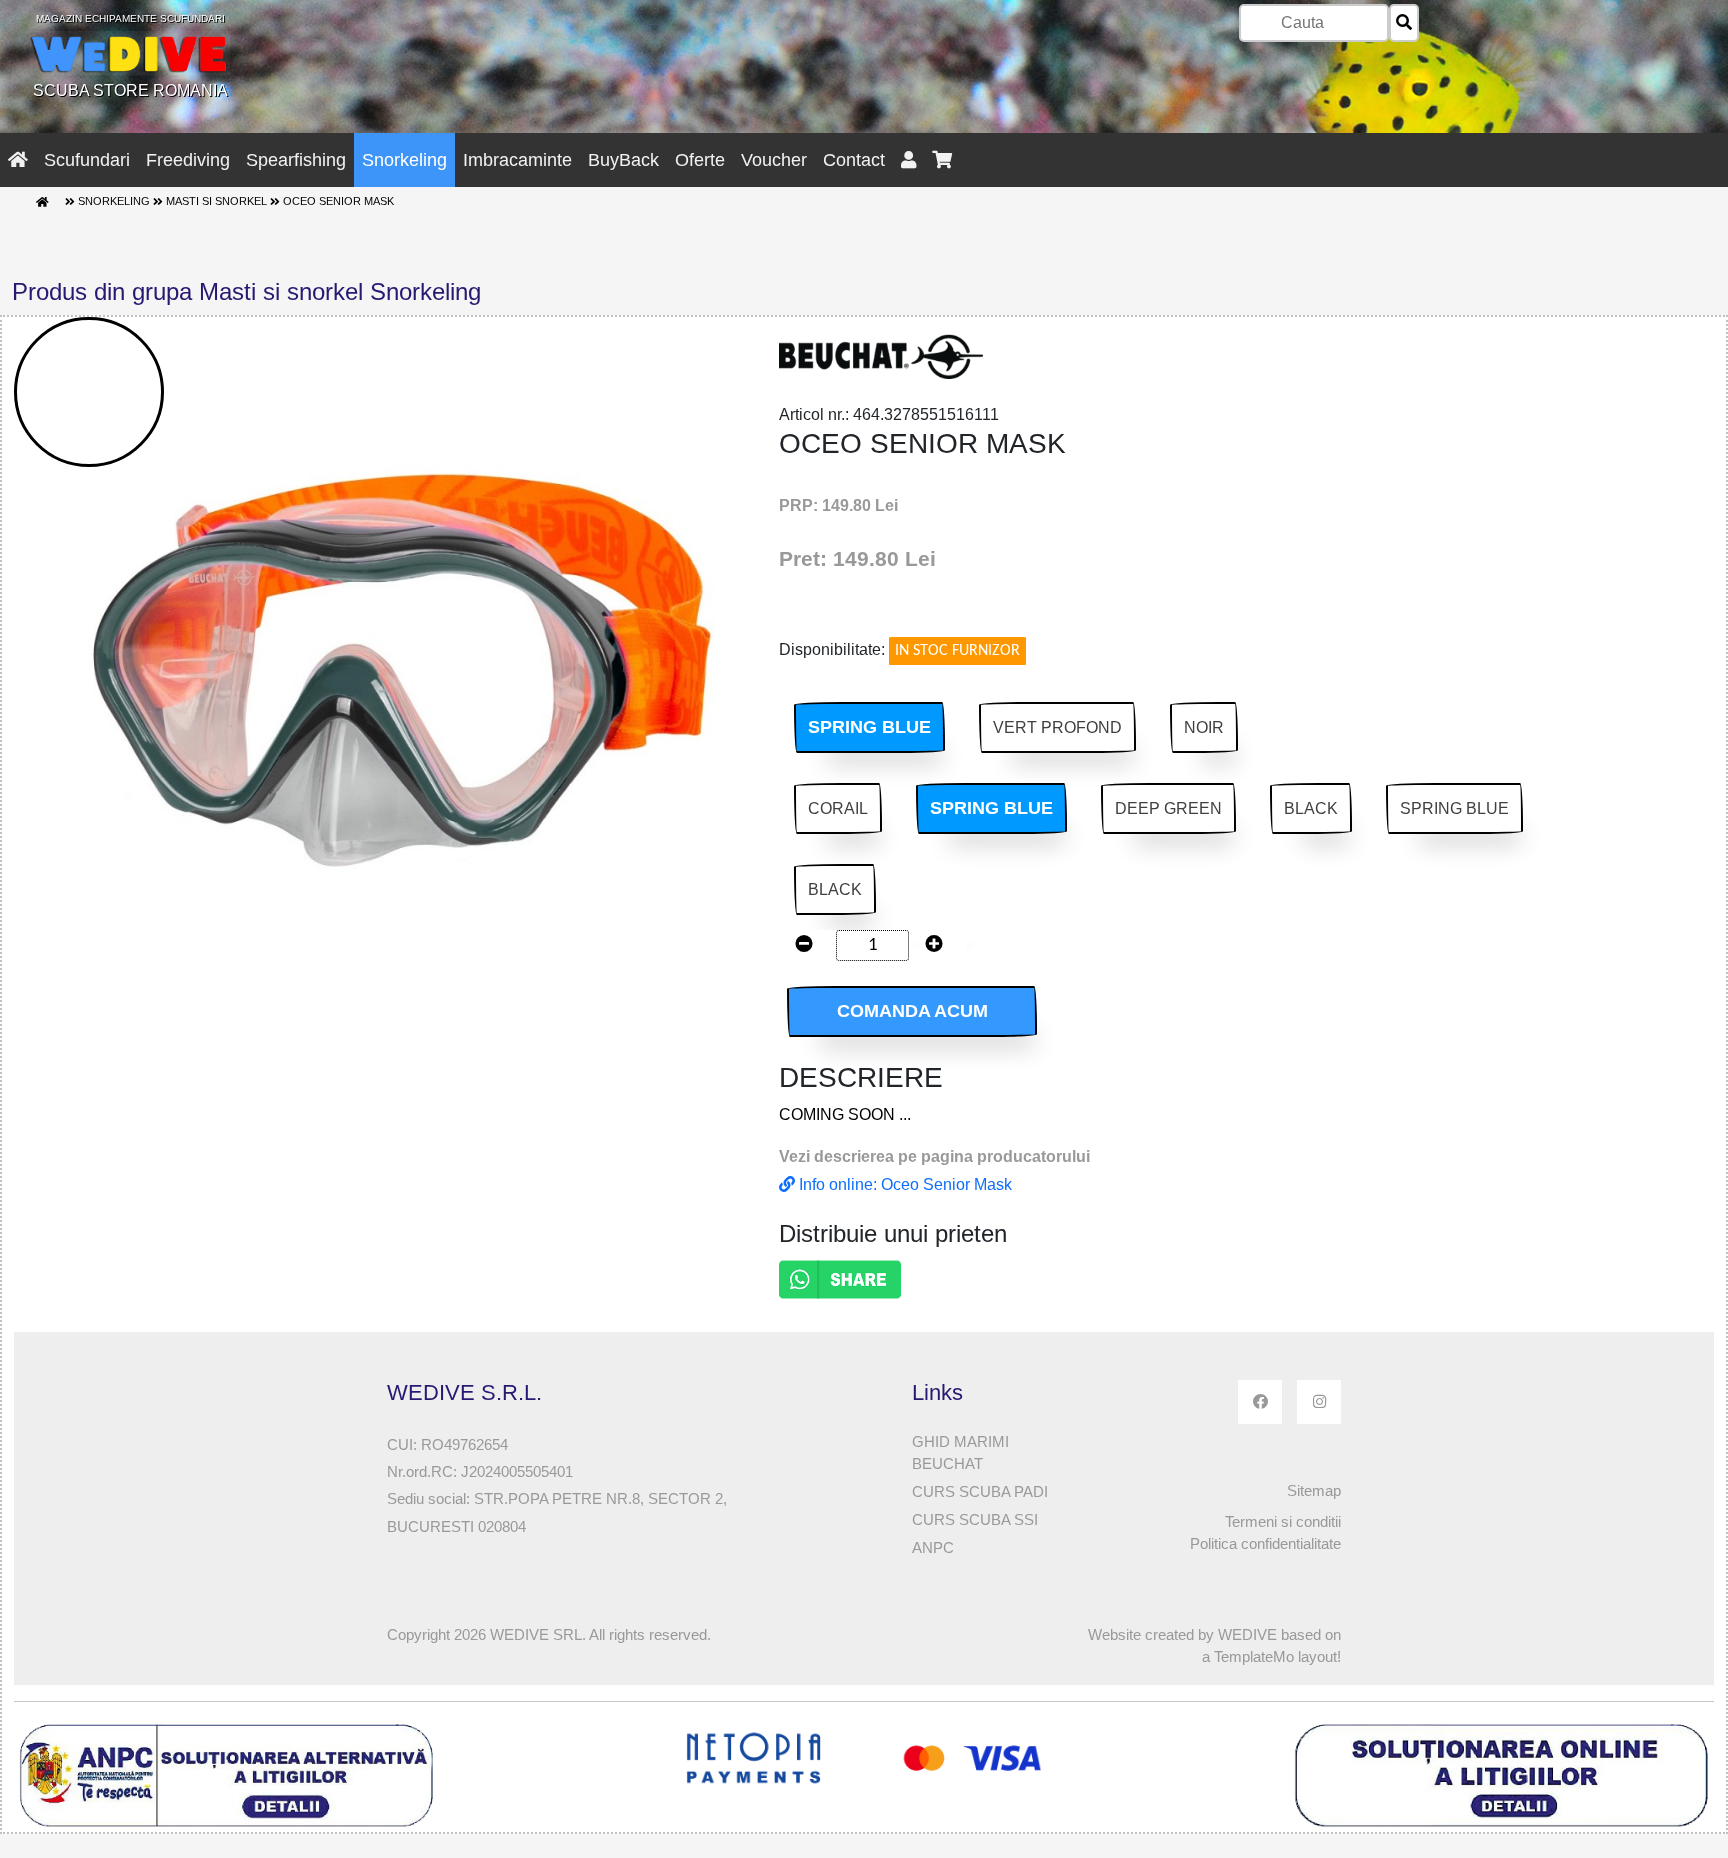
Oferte (700, 160)
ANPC (933, 1547)
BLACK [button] (1311, 808)
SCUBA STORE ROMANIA (130, 56)
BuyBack (623, 160)
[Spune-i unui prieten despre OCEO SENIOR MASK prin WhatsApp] (840, 1278)
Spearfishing (296, 160)
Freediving (188, 160)
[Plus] (934, 945)
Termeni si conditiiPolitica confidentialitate (1265, 1533)
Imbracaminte (517, 160)
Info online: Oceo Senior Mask (903, 1184)
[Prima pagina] (42, 202)
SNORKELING (114, 202)
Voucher (774, 160)
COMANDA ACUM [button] (912, 1011)
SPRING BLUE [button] (869, 727)
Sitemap (1314, 1490)
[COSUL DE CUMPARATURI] (942, 160)
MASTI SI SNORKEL (216, 202)
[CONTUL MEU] (908, 160)
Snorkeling (404, 160)
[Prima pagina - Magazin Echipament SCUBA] (18, 160)
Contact (854, 160)
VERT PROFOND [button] (1057, 727)
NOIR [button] (1204, 727)
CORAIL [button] (838, 808)
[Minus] (804, 945)
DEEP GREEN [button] (1168, 808)
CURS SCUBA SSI (975, 1519)
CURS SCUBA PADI (980, 1491)
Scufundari (87, 160)
